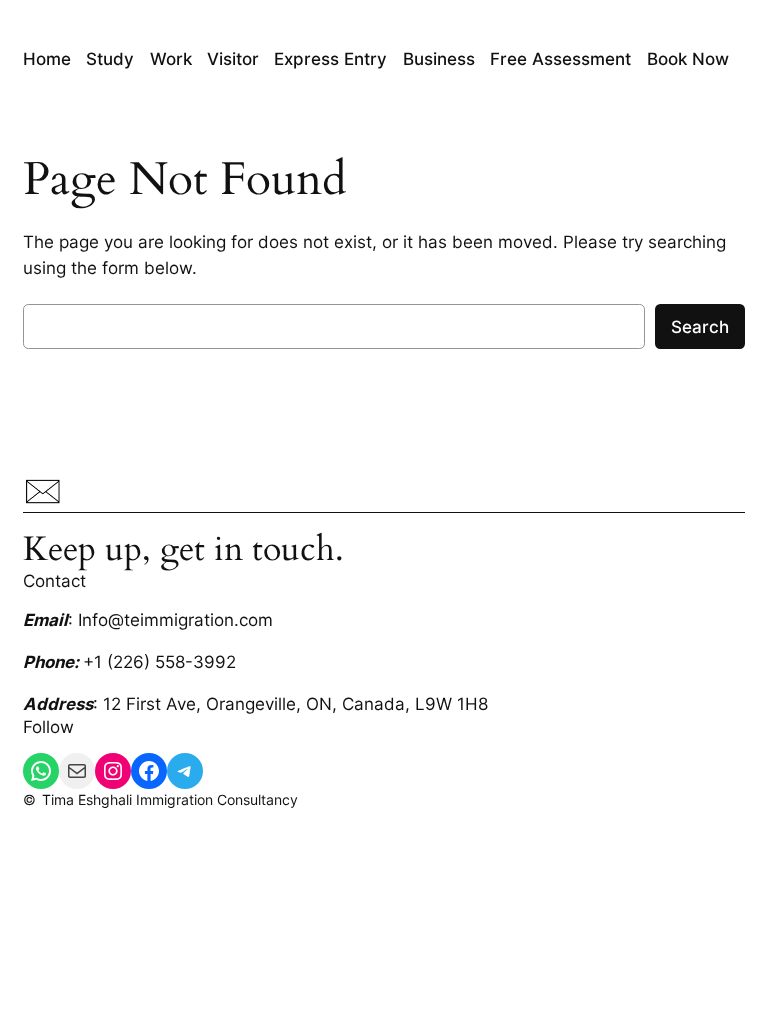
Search (700, 327)
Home (47, 59)
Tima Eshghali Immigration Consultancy (170, 799)
